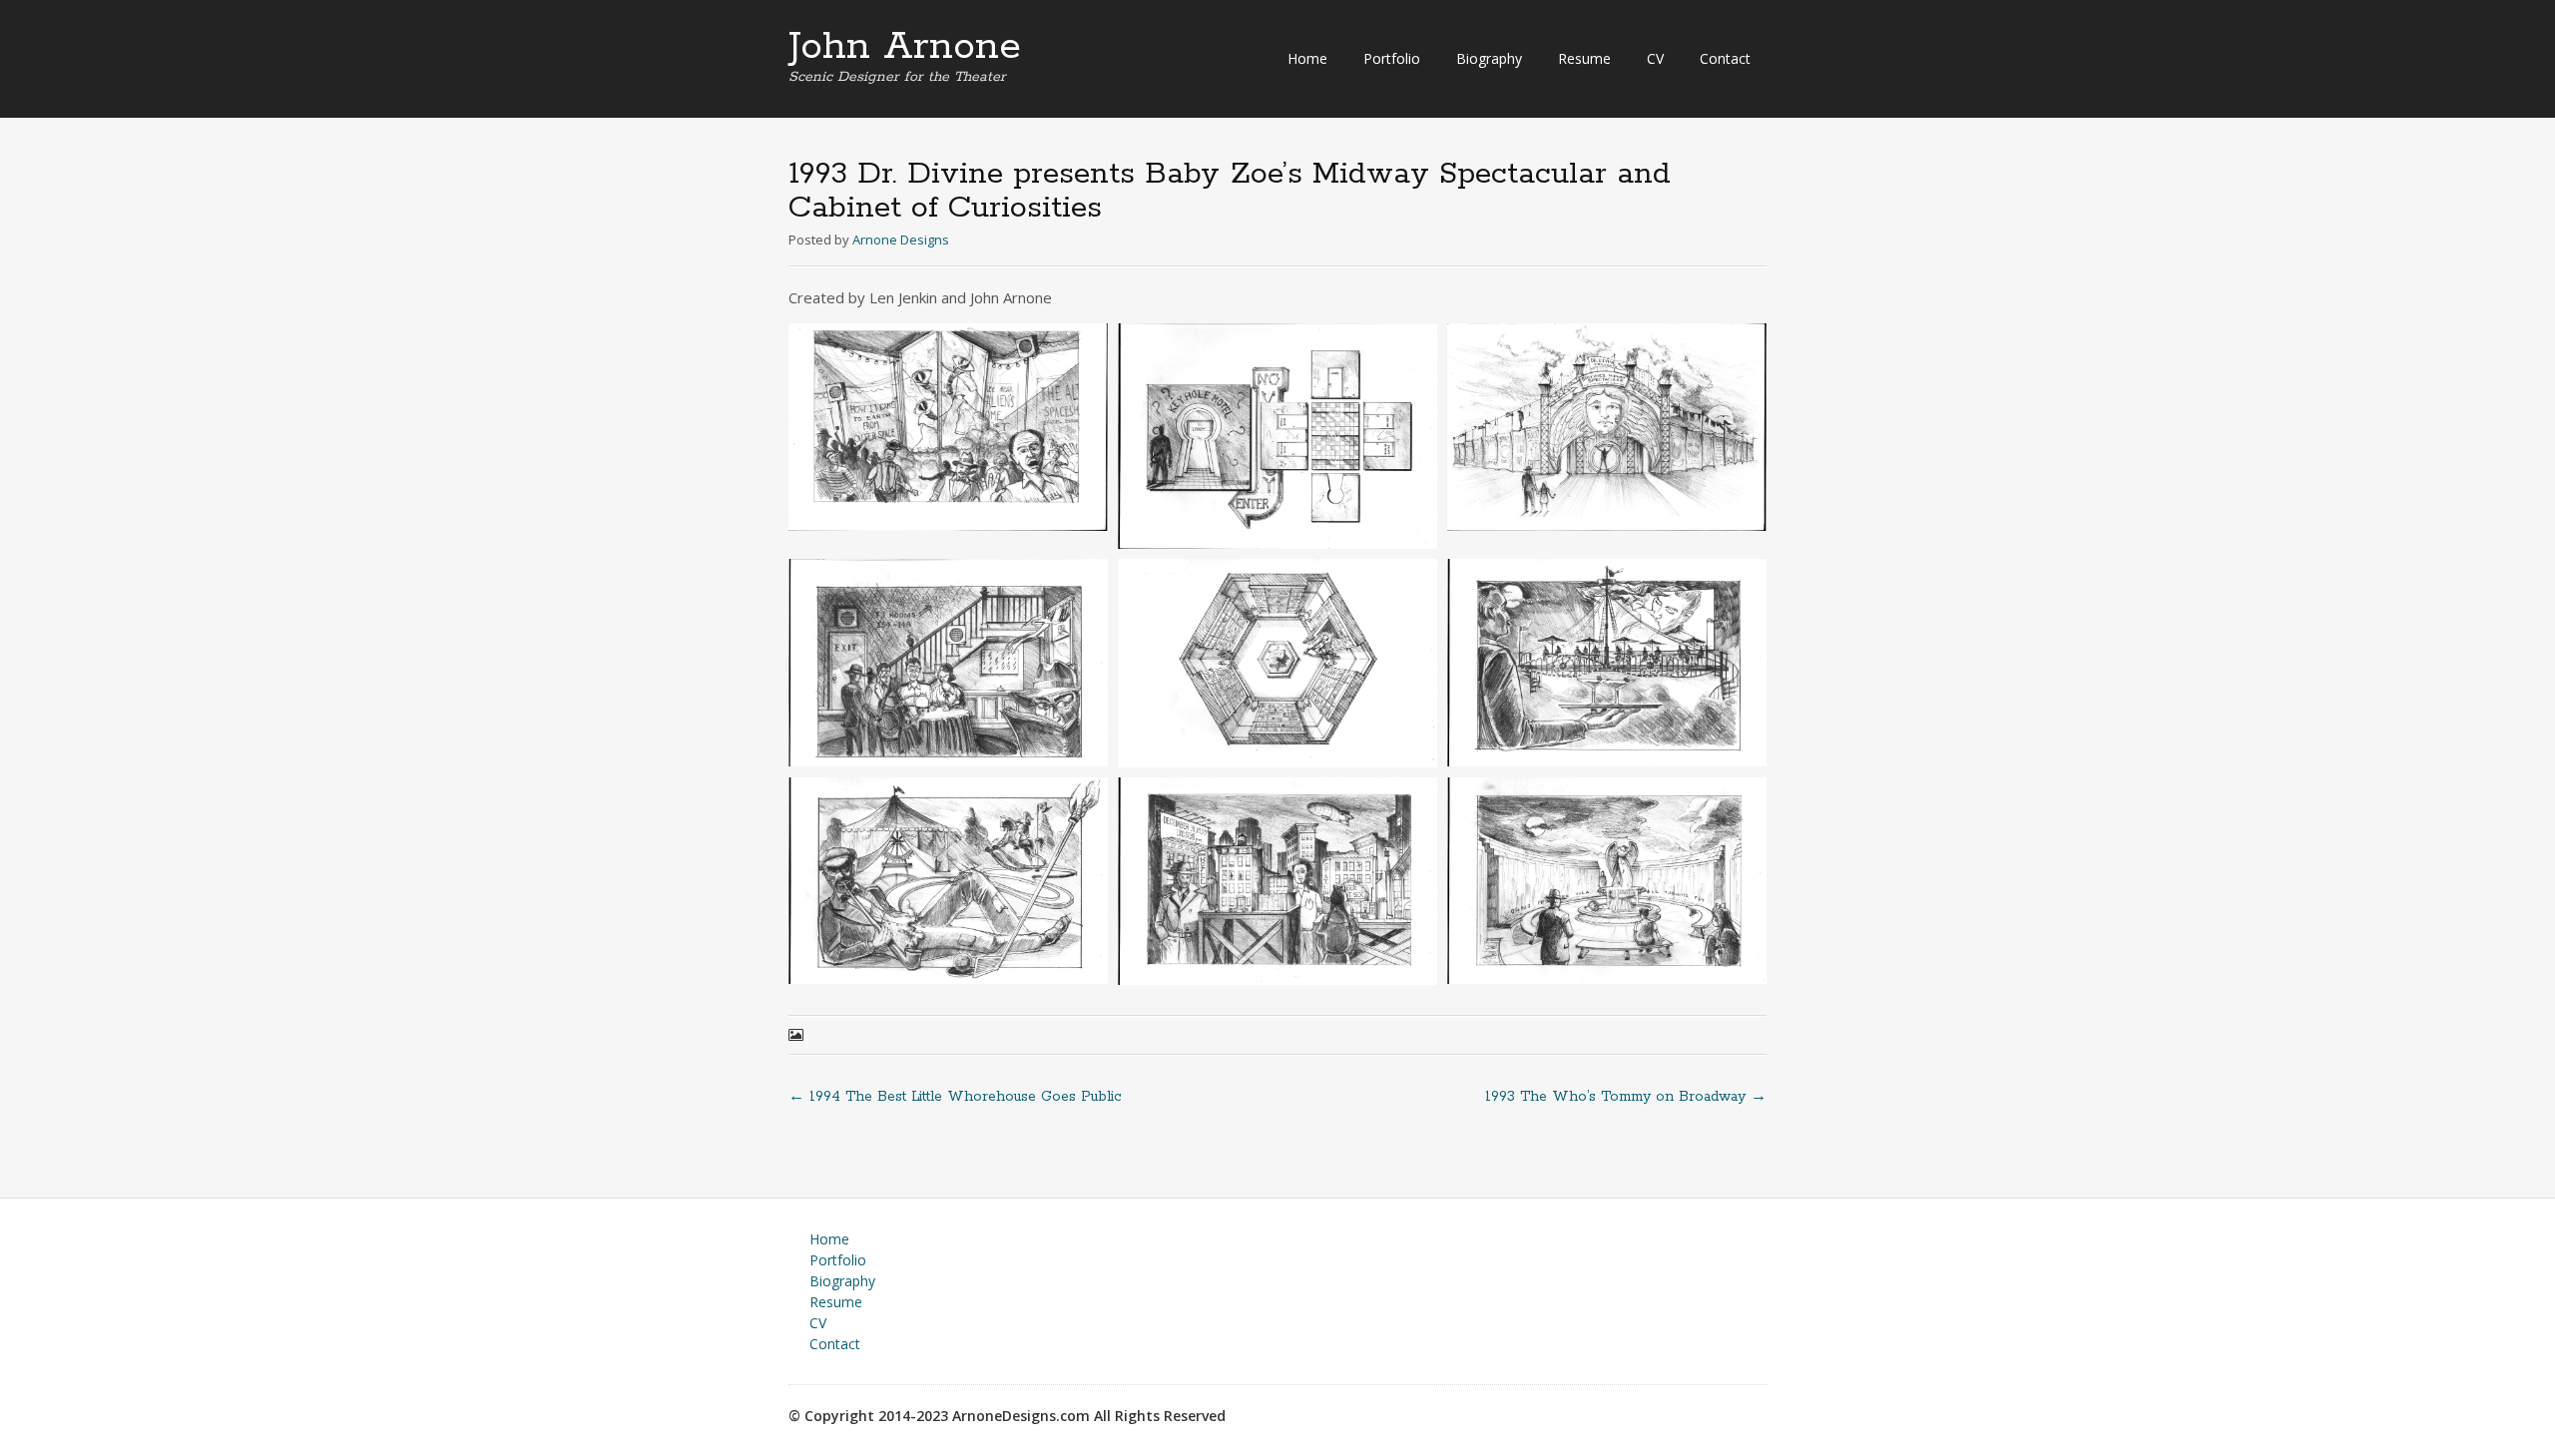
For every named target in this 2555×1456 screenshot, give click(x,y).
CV (1655, 58)
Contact (1725, 58)
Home (1307, 58)
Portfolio (1392, 58)
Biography (1489, 58)
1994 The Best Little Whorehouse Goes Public (955, 1097)
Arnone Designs (901, 240)
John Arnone (905, 47)
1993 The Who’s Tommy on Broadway (1626, 1097)
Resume (1584, 58)
